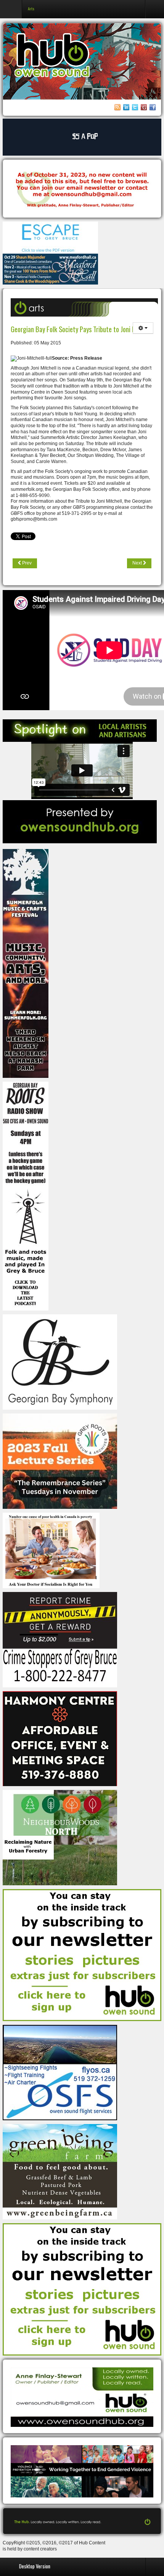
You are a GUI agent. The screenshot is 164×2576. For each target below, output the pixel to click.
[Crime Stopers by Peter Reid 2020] (60, 1639)
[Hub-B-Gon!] (82, 189)
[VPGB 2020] (82, 2471)
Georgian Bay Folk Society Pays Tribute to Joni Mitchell (82, 329)
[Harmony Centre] (60, 1738)
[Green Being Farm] (60, 2172)
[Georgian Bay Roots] (26, 1196)
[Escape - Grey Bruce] (50, 237)
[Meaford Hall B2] (50, 269)
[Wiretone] (82, 137)
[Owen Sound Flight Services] (60, 2073)
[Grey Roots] (60, 1461)
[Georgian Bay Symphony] (60, 1362)
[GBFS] (26, 963)
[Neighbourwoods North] (60, 1837)
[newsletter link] (82, 1955)
